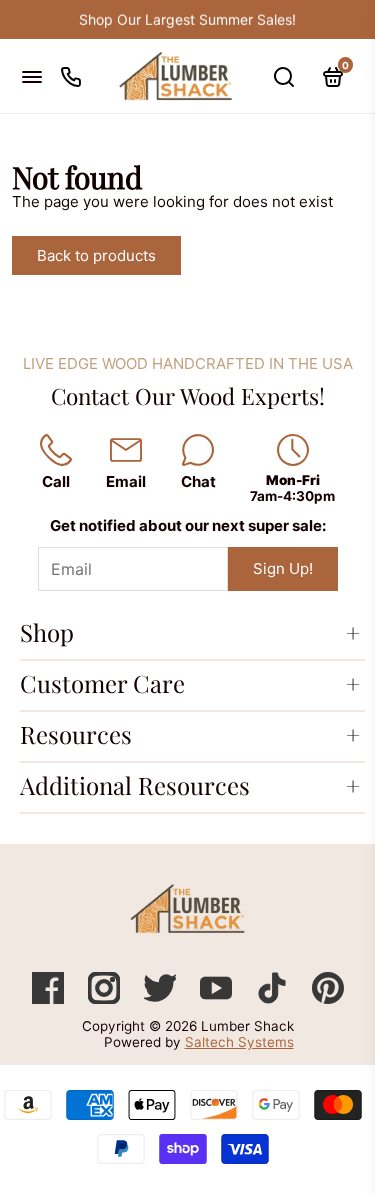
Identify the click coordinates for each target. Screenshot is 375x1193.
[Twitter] (162, 998)
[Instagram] (106, 998)
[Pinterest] (328, 998)
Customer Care (102, 683)
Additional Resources (135, 785)
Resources (76, 734)
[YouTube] (218, 998)
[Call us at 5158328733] (71, 76)
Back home (249, 255)
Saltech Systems (239, 1042)
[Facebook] (50, 998)
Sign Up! (283, 568)
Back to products (96, 255)
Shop (47, 632)
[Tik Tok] (274, 998)
